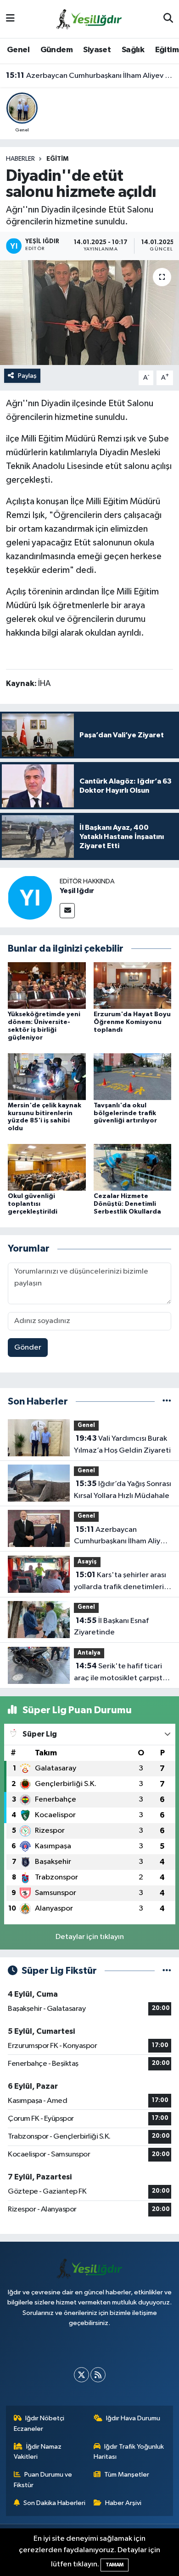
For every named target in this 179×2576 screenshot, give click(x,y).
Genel (18, 50)
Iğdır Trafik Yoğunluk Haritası (129, 2452)
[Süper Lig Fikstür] (167, 1971)
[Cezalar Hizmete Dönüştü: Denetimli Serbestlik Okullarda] (133, 1167)
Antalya (89, 1653)
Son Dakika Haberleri (54, 2503)
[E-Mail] (67, 911)
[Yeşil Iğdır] (30, 897)
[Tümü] (167, 1402)
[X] (81, 2375)
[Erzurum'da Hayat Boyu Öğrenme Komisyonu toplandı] (133, 985)
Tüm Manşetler (127, 2475)
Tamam (115, 2565)
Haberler (20, 159)
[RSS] (98, 2375)
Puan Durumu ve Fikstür (43, 2480)
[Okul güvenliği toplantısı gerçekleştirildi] (47, 1167)
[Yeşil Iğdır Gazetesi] (89, 19)
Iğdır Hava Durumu (133, 2418)
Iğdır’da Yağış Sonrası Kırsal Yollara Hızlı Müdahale (123, 1490)
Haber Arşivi (123, 2503)
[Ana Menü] (10, 19)
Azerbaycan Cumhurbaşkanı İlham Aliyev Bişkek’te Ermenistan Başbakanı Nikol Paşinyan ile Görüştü (90, 76)
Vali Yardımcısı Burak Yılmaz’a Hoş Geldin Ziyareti (122, 1444)
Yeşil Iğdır (77, 891)
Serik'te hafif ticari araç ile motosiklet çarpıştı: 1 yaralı (122, 1673)
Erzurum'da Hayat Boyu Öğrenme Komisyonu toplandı (132, 1022)
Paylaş (27, 376)
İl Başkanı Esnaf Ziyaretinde (111, 1627)
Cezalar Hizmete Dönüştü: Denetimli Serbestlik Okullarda (127, 1204)
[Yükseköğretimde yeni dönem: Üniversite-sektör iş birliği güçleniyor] (47, 985)
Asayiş (87, 1562)
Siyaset (97, 50)
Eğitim (167, 50)
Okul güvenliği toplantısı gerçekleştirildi (33, 1204)
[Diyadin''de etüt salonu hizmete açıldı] (89, 313)
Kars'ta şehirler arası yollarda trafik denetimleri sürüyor (120, 1582)
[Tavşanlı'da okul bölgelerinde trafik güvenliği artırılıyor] (133, 1076)
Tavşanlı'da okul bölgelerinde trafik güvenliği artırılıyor (125, 1113)
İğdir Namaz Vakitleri (38, 2452)
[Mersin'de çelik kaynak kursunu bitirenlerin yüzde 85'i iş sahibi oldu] (47, 1076)
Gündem (56, 50)
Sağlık (133, 50)
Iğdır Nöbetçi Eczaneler (39, 2423)
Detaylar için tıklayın (90, 1937)
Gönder (28, 1348)
